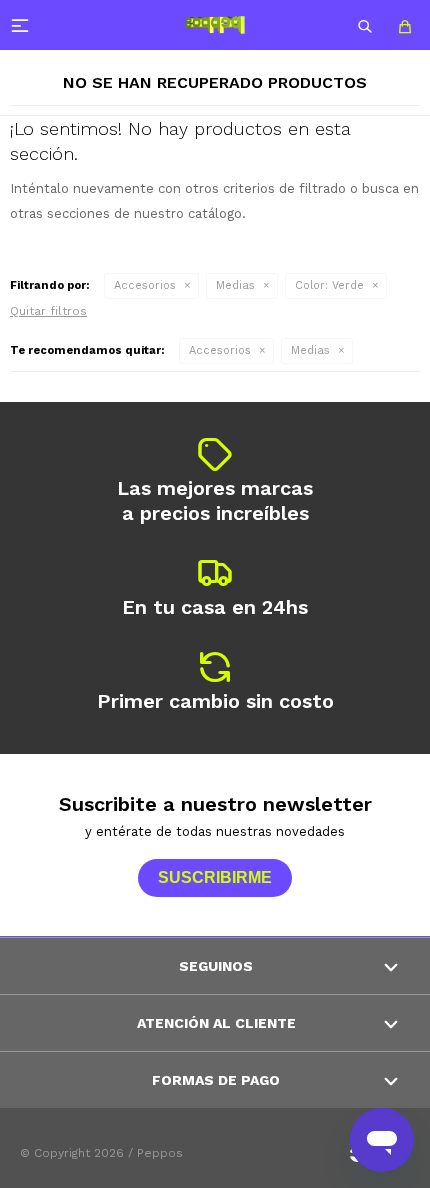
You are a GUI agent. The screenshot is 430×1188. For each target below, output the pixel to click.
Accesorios (145, 285)
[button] (365, 25)
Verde (329, 285)
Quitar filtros (48, 311)
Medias (235, 285)
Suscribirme (215, 877)
